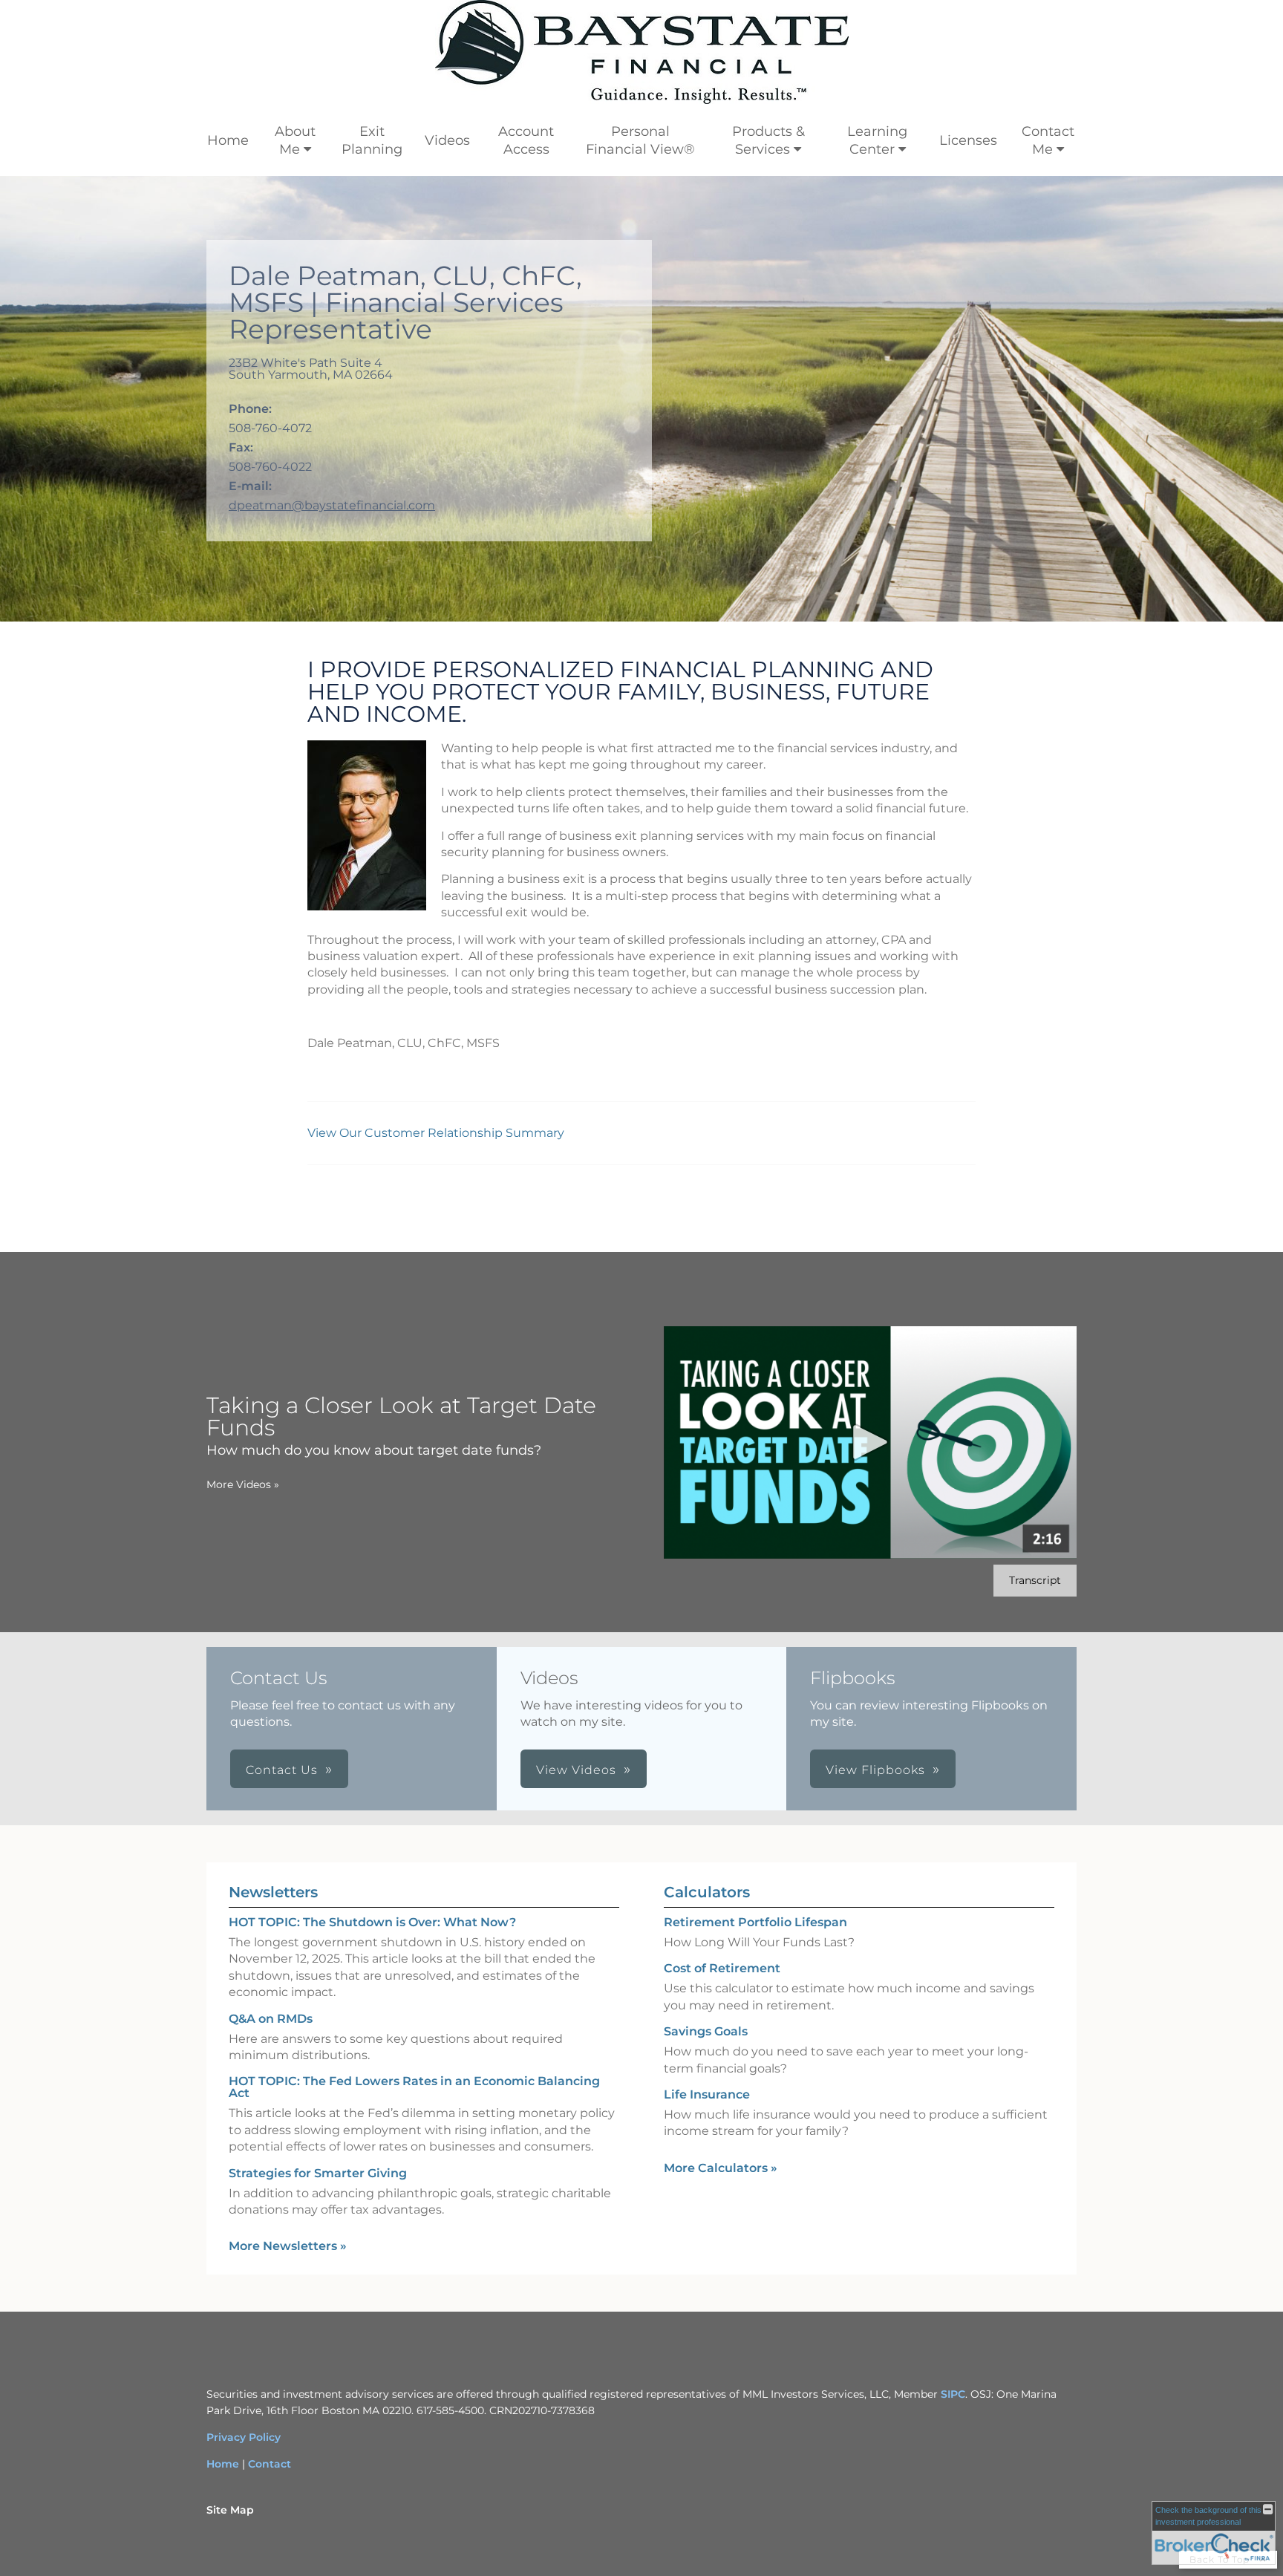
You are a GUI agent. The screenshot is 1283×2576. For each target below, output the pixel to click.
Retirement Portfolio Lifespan (755, 1922)
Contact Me (1048, 140)
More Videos (243, 1484)
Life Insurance (707, 2094)
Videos (447, 140)
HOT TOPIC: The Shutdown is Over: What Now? (372, 1922)
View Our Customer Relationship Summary (437, 1133)
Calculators (707, 1892)
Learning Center (877, 140)
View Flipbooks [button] (875, 1770)
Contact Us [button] (282, 1770)
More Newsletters (288, 2246)
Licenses (968, 140)
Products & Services (768, 140)
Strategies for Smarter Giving (318, 2173)
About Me (295, 140)
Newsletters (273, 1892)
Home (228, 140)
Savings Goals (706, 2031)
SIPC (953, 2394)
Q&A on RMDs (271, 2019)
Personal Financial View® (640, 140)
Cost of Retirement (722, 1968)
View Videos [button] (576, 1770)
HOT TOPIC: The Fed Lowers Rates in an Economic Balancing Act (414, 2087)
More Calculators (721, 2168)
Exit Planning (372, 140)
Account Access (526, 140)
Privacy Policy (244, 2437)
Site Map (230, 2510)
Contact (270, 2464)
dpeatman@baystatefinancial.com (332, 505)
